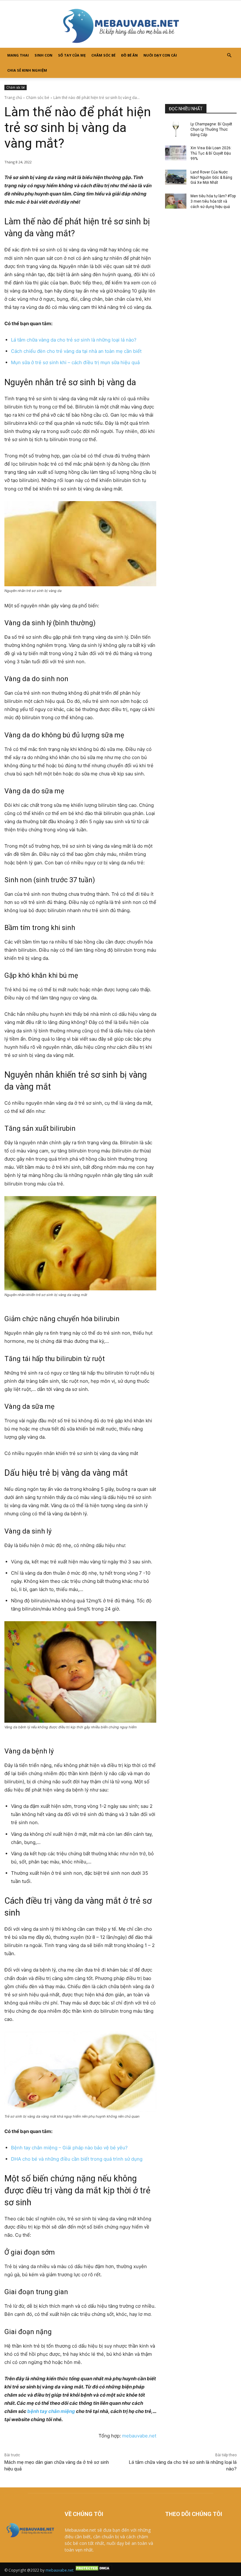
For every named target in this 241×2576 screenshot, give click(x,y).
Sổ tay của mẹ (72, 55)
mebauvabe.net (139, 2436)
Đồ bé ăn (129, 55)
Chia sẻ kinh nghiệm (27, 70)
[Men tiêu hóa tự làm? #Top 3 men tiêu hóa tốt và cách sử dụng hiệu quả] (176, 201)
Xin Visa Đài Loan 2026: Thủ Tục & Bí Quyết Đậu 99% (211, 153)
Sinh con (43, 55)
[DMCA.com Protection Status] (93, 2570)
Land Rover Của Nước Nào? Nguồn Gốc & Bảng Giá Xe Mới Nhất (211, 178)
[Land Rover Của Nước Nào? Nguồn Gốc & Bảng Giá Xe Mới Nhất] (176, 177)
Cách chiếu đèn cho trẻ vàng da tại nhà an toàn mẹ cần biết (76, 351)
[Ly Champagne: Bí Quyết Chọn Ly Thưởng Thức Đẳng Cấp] (176, 129)
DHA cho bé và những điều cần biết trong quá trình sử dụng (77, 2159)
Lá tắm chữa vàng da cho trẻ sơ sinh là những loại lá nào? (74, 340)
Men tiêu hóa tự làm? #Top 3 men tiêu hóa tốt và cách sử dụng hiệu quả (213, 201)
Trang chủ (13, 98)
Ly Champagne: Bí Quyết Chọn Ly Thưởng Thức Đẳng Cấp (211, 129)
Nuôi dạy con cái (160, 55)
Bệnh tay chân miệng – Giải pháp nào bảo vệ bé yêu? (69, 2148)
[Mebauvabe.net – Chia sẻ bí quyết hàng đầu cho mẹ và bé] (120, 24)
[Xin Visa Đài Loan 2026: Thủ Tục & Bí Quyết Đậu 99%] (176, 153)
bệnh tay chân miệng (51, 2411)
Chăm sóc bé (103, 55)
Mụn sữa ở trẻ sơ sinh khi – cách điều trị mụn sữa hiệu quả (75, 362)
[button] (229, 55)
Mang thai (18, 55)
